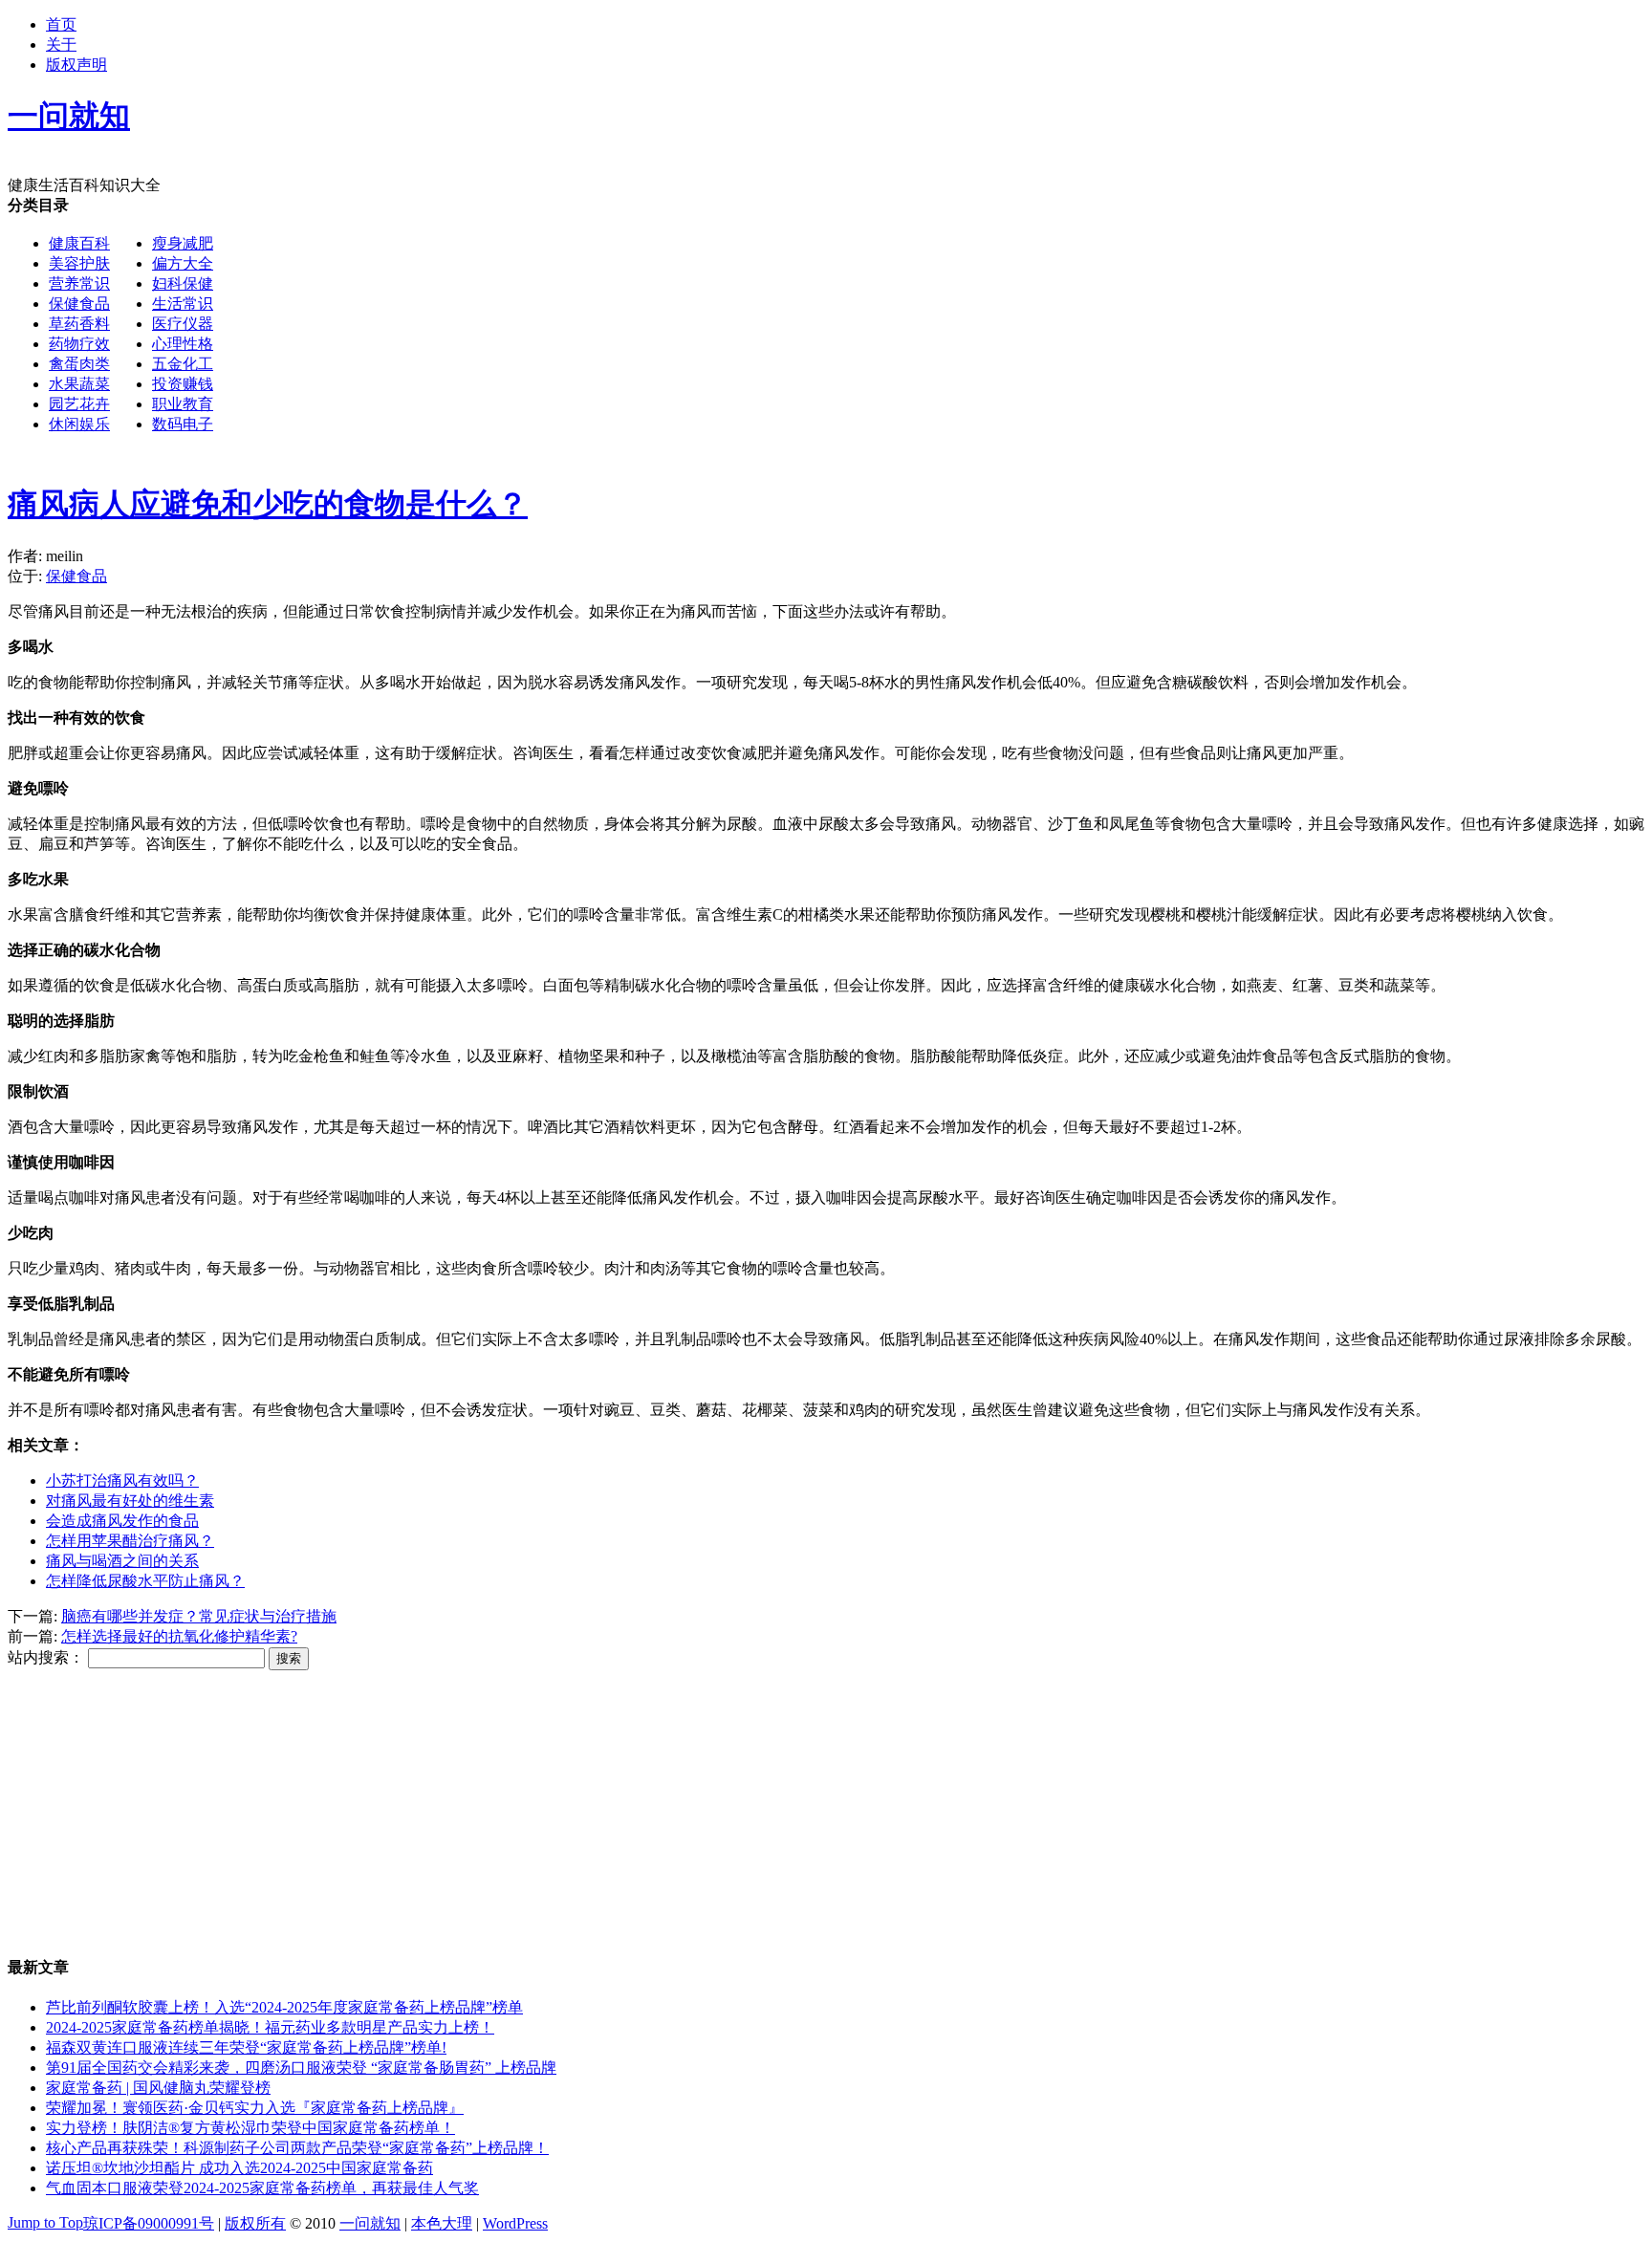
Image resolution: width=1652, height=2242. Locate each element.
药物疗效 (79, 344)
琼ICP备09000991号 (149, 2223)
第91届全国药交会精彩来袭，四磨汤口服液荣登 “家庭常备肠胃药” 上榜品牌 (301, 2068)
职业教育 (183, 404)
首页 (61, 24)
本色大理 (442, 2223)
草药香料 (79, 324)
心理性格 (183, 344)
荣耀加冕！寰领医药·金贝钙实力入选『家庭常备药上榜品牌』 (255, 2108)
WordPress (515, 2223)
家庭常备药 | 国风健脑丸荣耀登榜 (158, 2088)
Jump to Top (45, 2222)
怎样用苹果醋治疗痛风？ (130, 1541)
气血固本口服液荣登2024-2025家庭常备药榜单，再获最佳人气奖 (262, 2188)
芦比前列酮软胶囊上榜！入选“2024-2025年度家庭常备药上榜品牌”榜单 (284, 2007)
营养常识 (79, 283)
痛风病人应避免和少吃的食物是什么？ (268, 504)
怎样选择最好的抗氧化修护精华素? (179, 1636)
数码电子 (183, 424)
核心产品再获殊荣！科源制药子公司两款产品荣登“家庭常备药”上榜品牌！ (297, 2148)
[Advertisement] (790, 330)
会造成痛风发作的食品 (122, 1521)
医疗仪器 (183, 324)
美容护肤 (79, 263)
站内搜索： (46, 1657)
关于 (61, 44)
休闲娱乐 (79, 424)
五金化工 (183, 364)
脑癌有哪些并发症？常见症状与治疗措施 (199, 1616)
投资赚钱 (183, 384)
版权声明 (76, 65)
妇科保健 (183, 283)
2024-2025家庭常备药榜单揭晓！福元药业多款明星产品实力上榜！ (270, 2027)
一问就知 (370, 2223)
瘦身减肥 (183, 243)
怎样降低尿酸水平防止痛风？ (145, 1581)
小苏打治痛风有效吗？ (122, 1480)
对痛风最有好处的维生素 (130, 1501)
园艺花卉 (79, 404)
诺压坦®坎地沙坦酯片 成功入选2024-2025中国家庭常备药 (239, 2168)
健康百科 (79, 243)
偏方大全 (183, 263)
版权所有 (255, 2223)
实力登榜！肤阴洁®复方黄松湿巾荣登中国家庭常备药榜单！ (250, 2128)
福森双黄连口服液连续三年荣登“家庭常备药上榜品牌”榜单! (246, 2047)
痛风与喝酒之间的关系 (122, 1561)
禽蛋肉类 (79, 364)
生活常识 (183, 304)
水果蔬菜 (79, 384)
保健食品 (79, 304)
